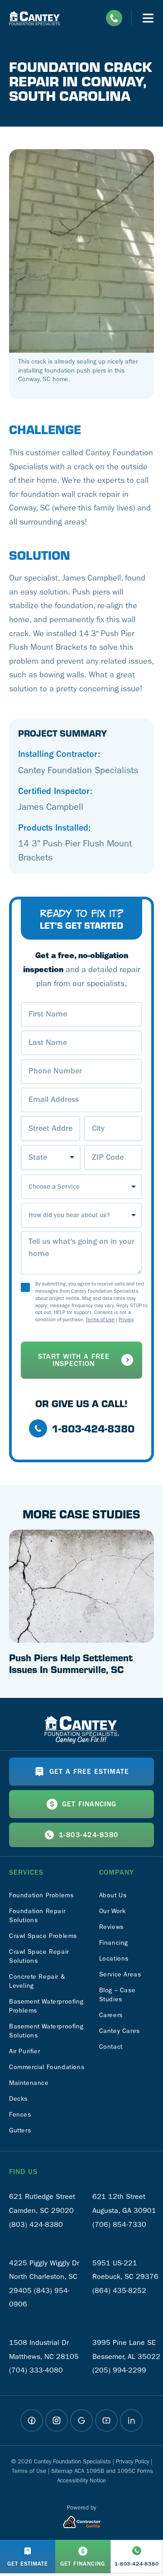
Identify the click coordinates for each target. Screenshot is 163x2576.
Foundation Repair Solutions (37, 1916)
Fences (20, 2115)
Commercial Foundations (47, 2067)
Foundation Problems (41, 1895)
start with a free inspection (74, 1360)
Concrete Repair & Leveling (37, 1981)
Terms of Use (100, 1320)
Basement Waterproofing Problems (46, 2006)
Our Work (113, 1911)
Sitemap (62, 2471)
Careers (111, 2015)
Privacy (126, 1320)
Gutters (20, 2130)
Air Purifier (24, 2051)
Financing (114, 1943)
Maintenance (29, 2083)
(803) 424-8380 (36, 2224)
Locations (114, 1959)
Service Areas (120, 1974)
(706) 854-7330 (119, 2224)
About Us (113, 1895)
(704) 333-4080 (36, 2370)
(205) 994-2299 (119, 2370)
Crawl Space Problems (43, 1936)
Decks (18, 2099)
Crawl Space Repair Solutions (39, 1956)
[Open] (148, 18)
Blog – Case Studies (117, 1995)
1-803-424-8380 (93, 1428)
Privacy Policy (132, 2461)
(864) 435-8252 (119, 2290)
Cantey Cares (120, 2031)
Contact (111, 2047)
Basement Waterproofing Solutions (46, 2031)
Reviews (111, 1927)
